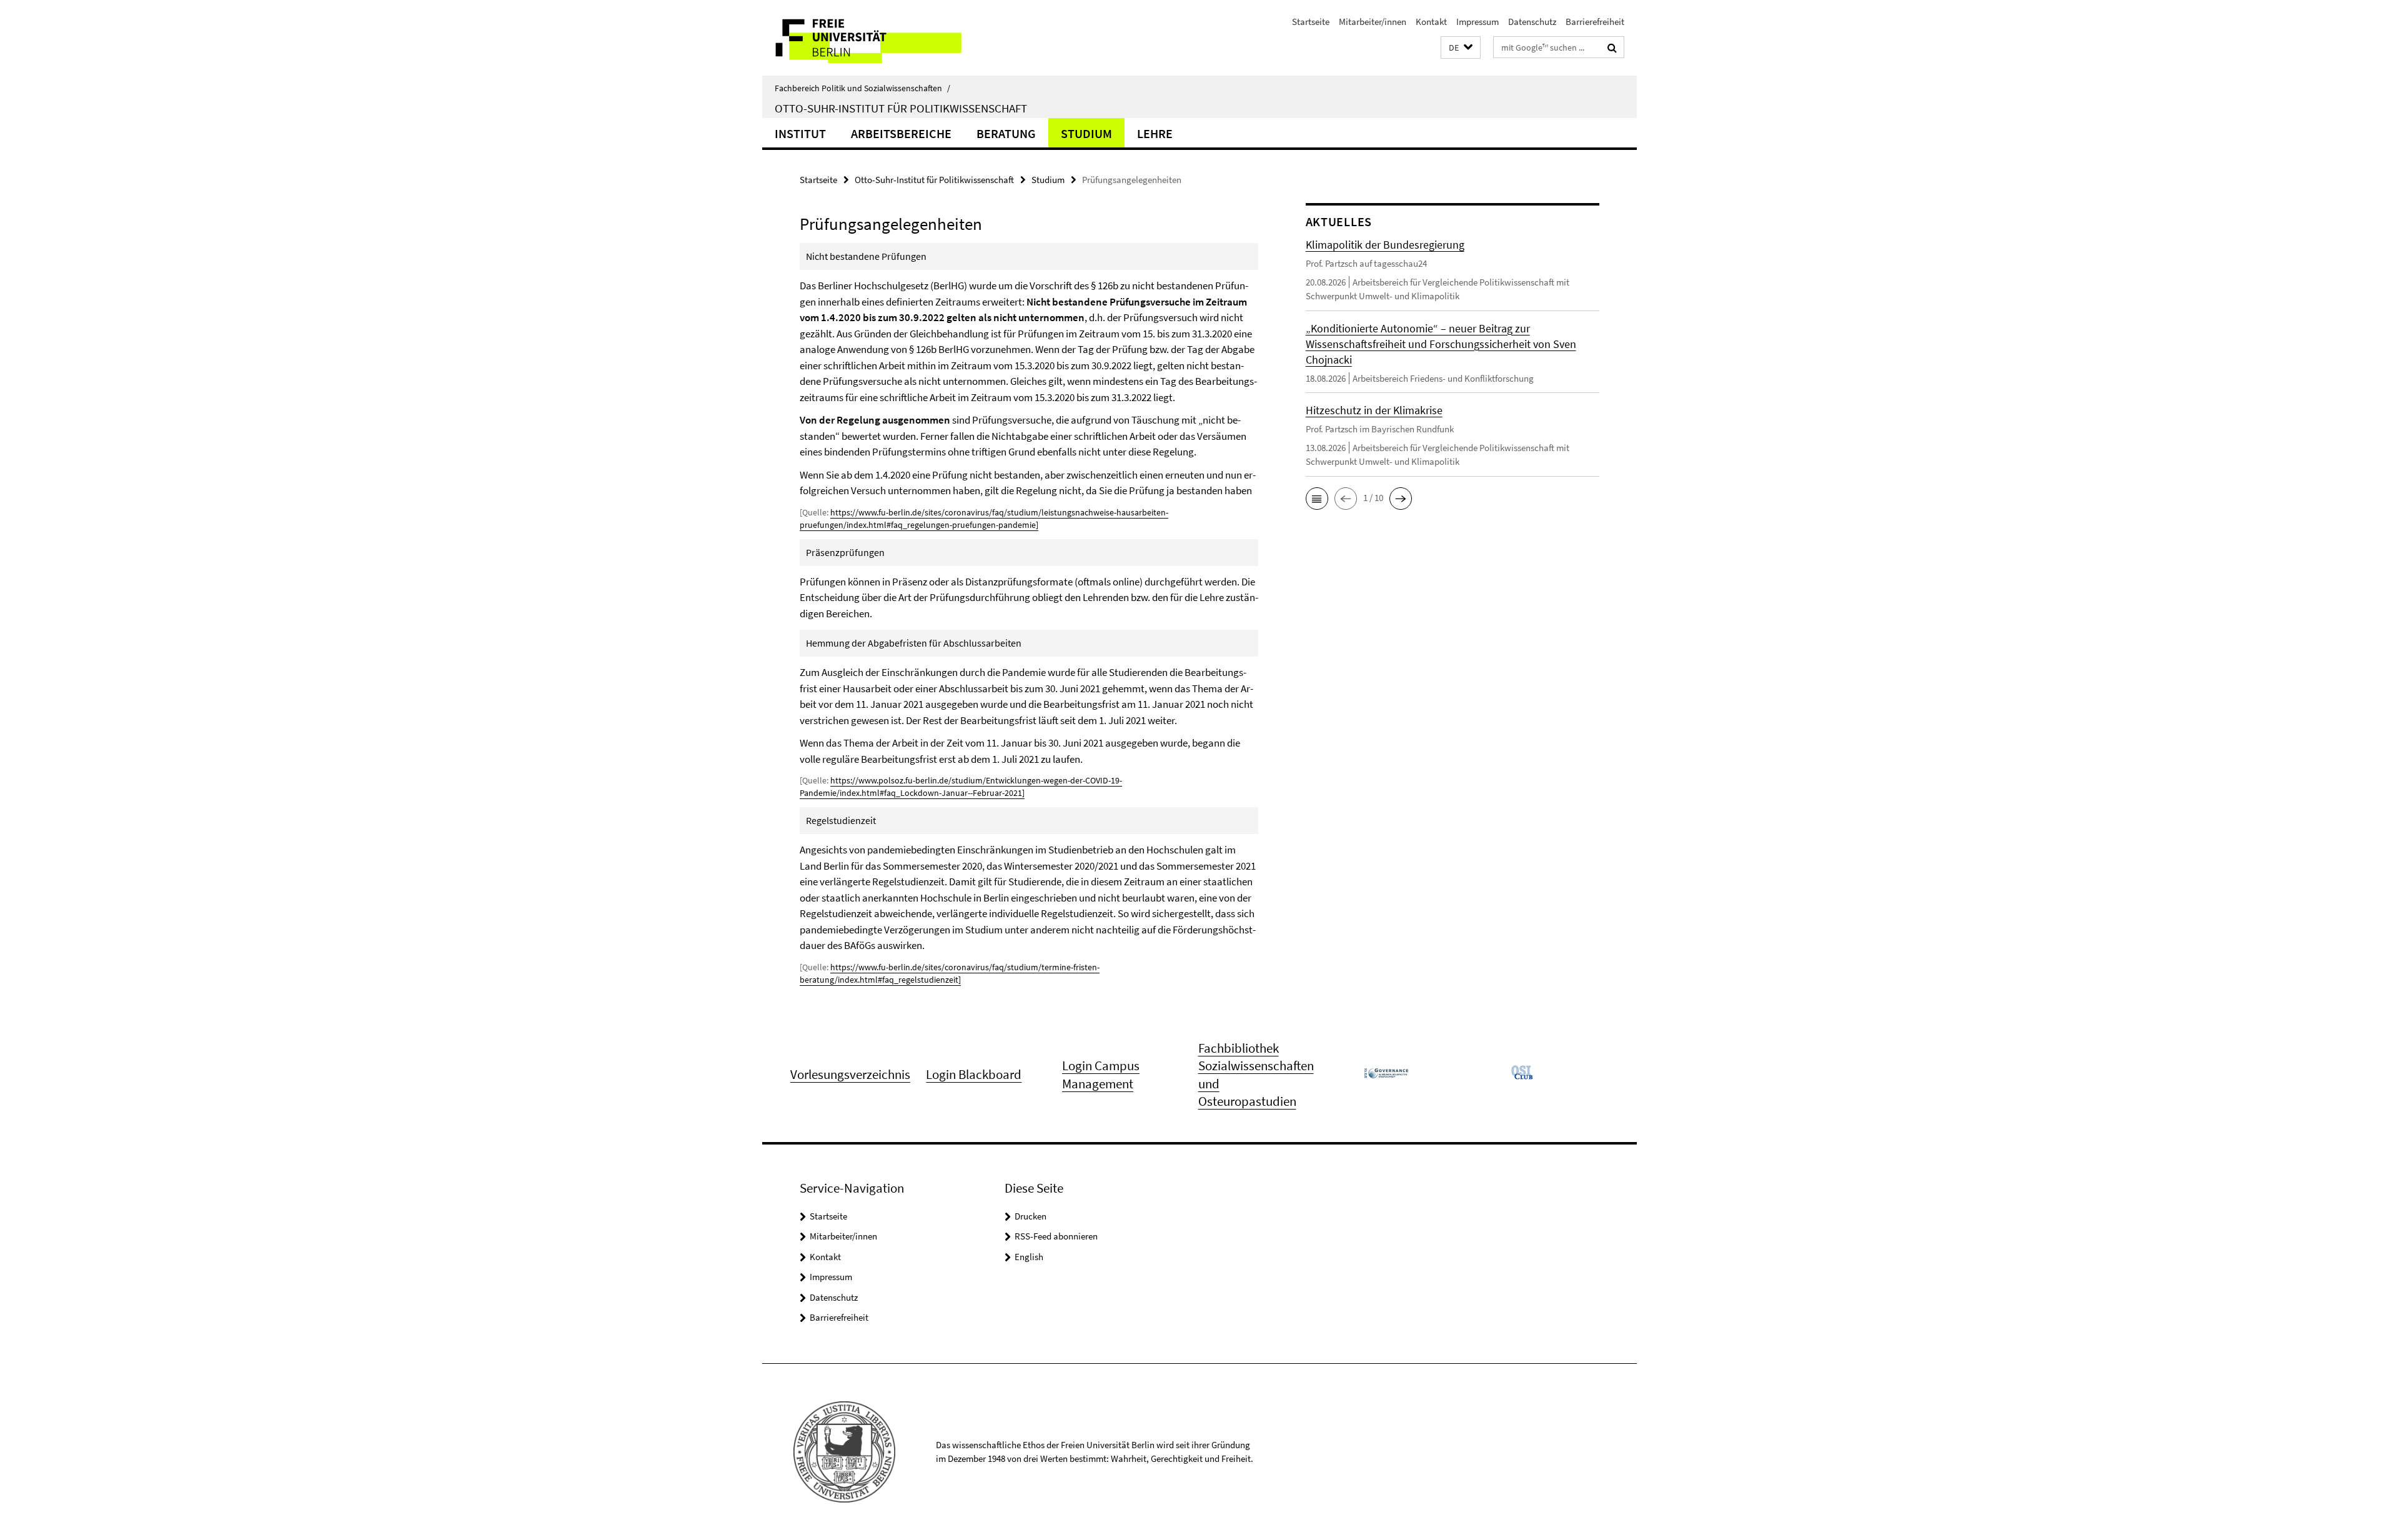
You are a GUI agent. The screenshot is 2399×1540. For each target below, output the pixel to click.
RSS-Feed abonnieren (1056, 1236)
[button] (1461, 48)
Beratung (1006, 133)
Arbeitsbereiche (901, 133)
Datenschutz (1532, 22)
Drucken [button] (1031, 1216)
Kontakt (1431, 22)
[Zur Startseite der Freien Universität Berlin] (867, 38)
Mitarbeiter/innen (1373, 22)
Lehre (1155, 133)
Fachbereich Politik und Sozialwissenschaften (862, 88)
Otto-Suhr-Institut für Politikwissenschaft (901, 108)
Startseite (1311, 22)
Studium (1086, 133)
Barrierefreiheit (1595, 22)
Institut (800, 133)
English (1029, 1257)
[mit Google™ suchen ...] (1612, 47)
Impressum (1478, 22)
